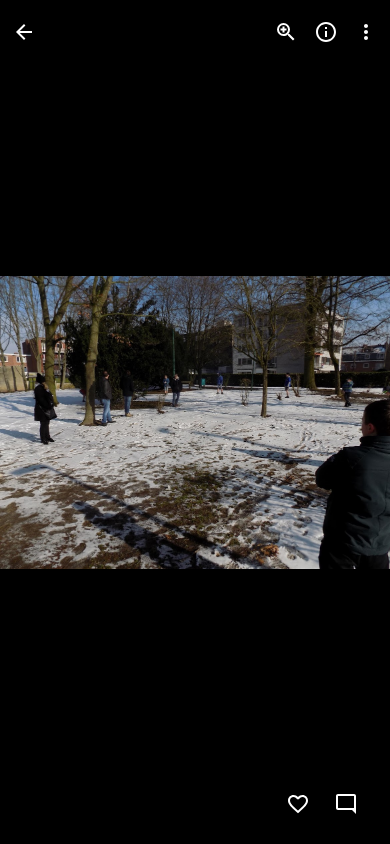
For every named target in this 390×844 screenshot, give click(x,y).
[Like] (298, 804)
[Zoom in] (286, 32)
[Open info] (326, 32)
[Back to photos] (24, 32)
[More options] (366, 32)
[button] (56, 422)
